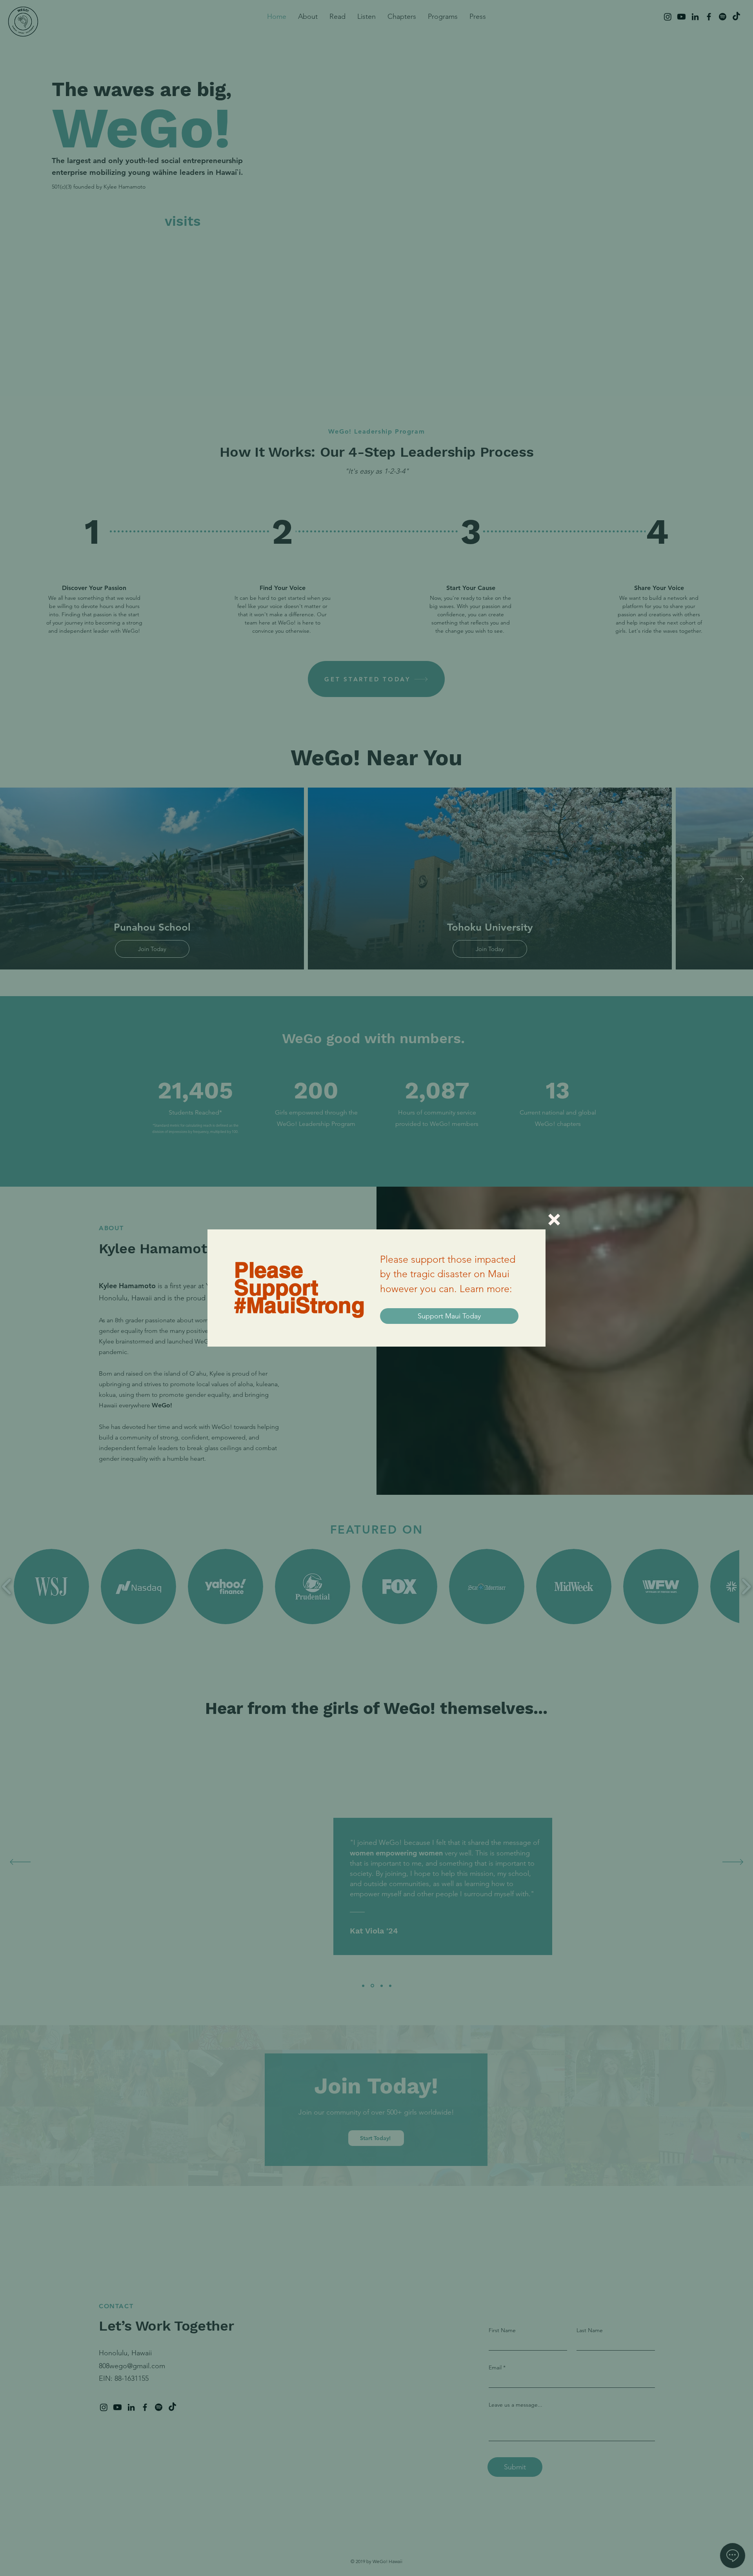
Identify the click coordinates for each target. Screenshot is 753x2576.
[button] (554, 1220)
